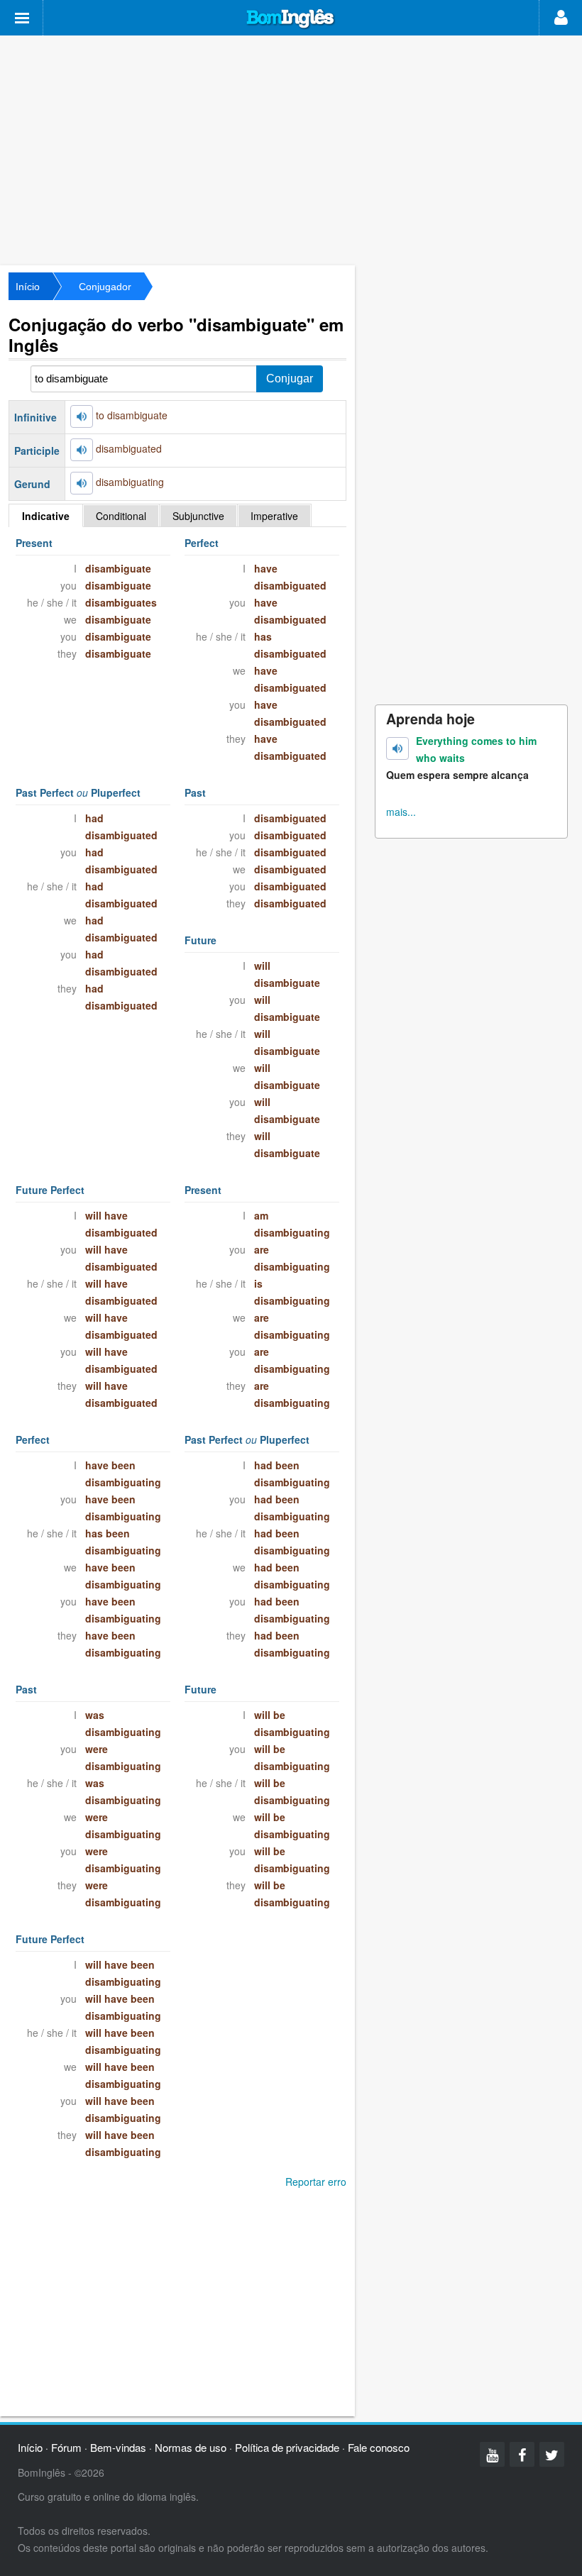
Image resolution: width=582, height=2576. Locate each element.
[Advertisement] (291, 149)
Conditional (121, 516)
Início (28, 287)
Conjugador (105, 287)
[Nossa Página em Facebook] (522, 2454)
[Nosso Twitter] (552, 2454)
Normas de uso (191, 2447)
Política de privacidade (287, 2447)
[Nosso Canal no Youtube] (492, 2454)
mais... (401, 812)
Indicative (46, 516)
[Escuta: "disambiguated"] (82, 450)
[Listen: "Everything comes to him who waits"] (397, 748)
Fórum (66, 2447)
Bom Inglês (291, 19)
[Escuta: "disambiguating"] (82, 483)
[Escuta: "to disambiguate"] (82, 416)
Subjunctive (198, 516)
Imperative (274, 516)
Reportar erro (316, 2182)
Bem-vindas (118, 2447)
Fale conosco (379, 2447)
